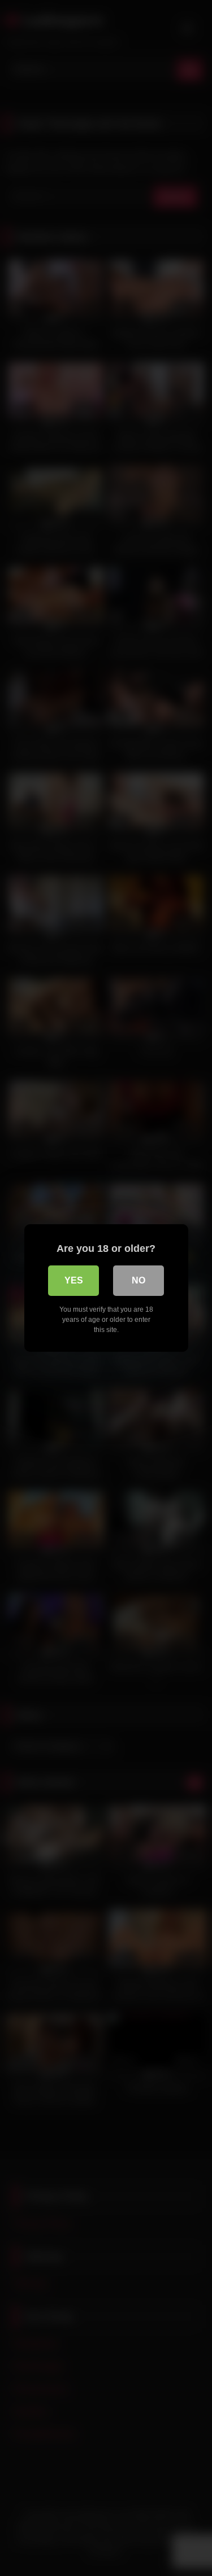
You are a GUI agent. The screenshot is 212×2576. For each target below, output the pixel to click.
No (139, 1280)
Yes (74, 1280)
